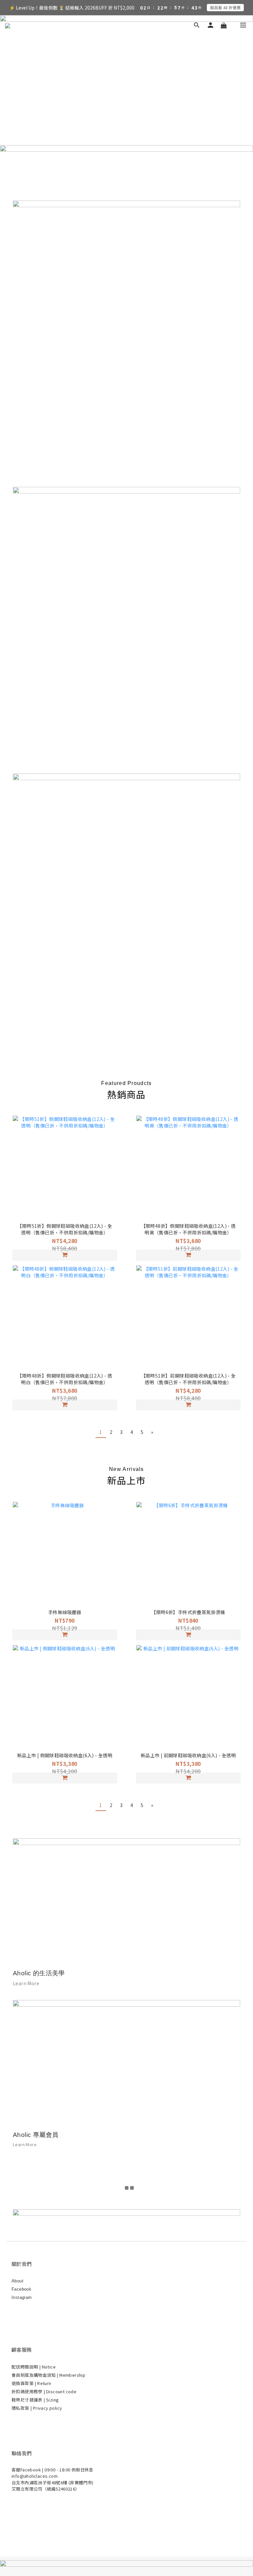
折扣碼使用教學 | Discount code (44, 2391)
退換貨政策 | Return (31, 2383)
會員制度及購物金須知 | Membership (48, 2375)
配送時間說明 (25, 2367)
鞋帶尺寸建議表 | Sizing (35, 2400)
